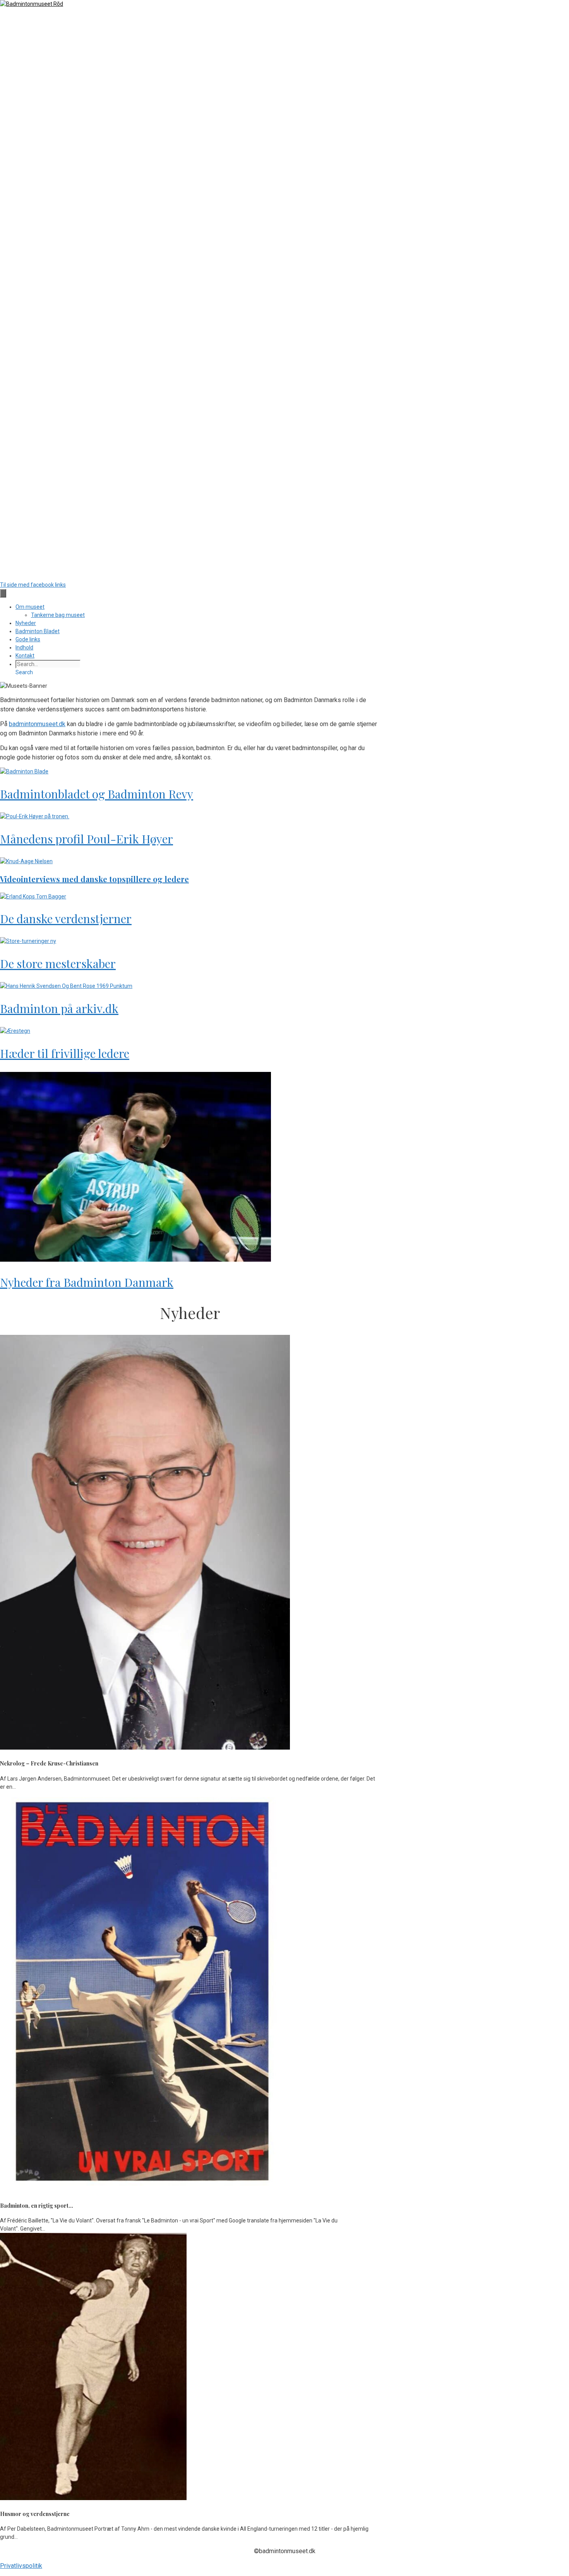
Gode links (28, 639)
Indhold (24, 647)
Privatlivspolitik (21, 2566)
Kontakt (25, 656)
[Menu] (3, 593)
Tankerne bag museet (58, 615)
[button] (24, 672)
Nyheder (26, 623)
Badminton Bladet (38, 631)
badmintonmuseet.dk (37, 724)
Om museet (30, 607)
